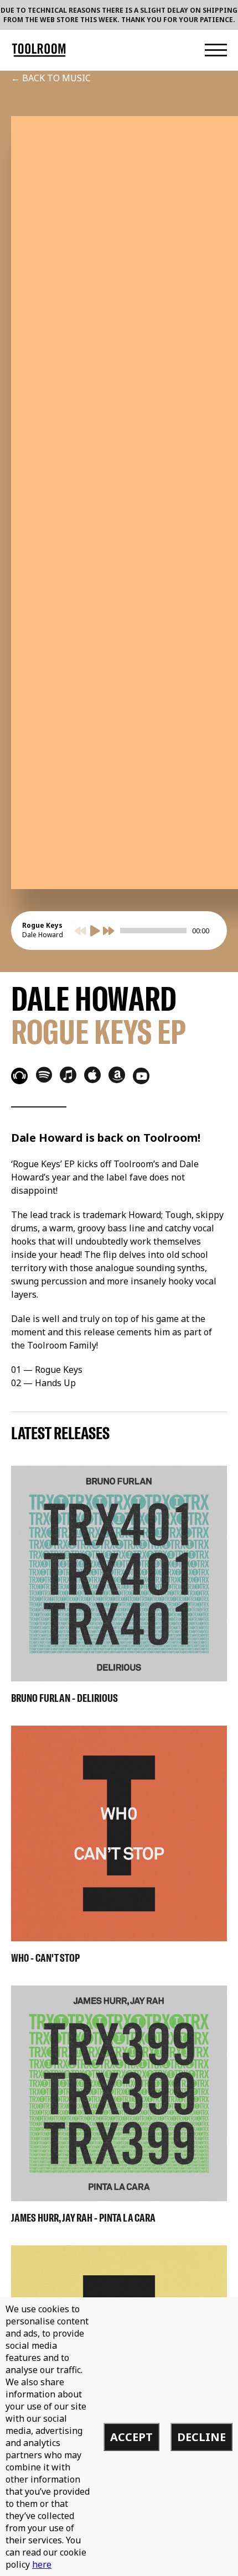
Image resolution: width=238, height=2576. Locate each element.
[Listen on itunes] (68, 1075)
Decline (201, 2437)
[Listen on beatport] (19, 1076)
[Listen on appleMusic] (92, 1075)
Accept (131, 2437)
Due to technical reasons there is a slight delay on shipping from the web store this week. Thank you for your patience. (119, 15)
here (42, 2564)
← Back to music (51, 78)
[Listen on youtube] (141, 1076)
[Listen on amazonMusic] (117, 1075)
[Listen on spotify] (44, 1074)
